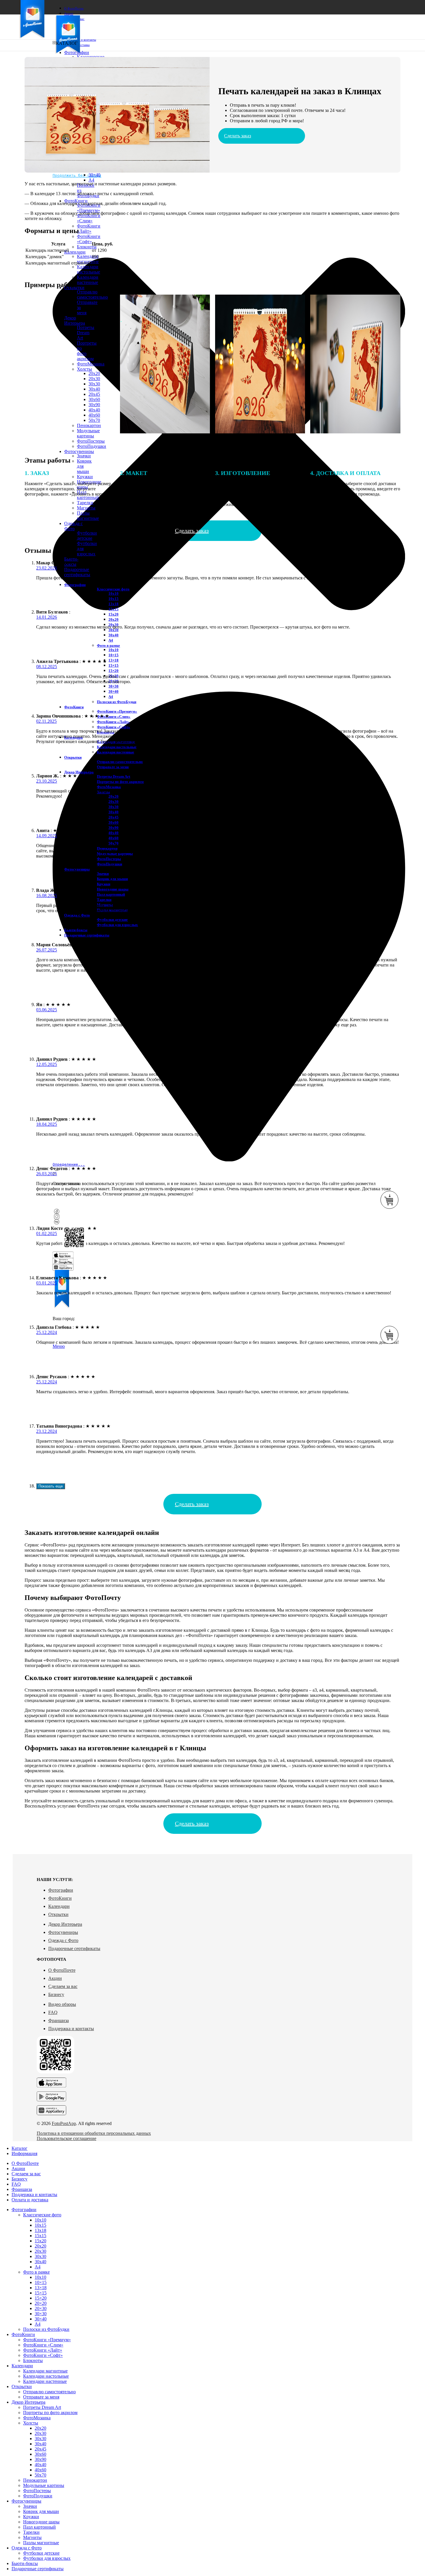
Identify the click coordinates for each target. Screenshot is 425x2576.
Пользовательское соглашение (66, 2138)
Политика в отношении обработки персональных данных (94, 2133)
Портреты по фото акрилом (120, 782)
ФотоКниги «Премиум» (89, 208)
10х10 (113, 593)
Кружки (104, 884)
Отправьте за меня (113, 767)
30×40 (94, 175)
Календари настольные (88, 269)
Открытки (58, 1914)
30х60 (113, 822)
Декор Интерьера (65, 1924)
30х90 (113, 828)
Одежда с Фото (63, 1940)
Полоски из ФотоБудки (117, 702)
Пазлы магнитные (88, 516)
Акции (55, 1978)
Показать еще (51, 1486)
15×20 (113, 671)
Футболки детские (87, 536)
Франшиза (59, 2020)
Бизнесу (56, 1994)
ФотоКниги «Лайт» (89, 229)
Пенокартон (35, 2480)
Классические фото (113, 589)
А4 (111, 640)
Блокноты (87, 247)
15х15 (113, 609)
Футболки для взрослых (117, 925)
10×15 (113, 655)
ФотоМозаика (109, 787)
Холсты (31, 2423)
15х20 (113, 614)
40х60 (113, 838)
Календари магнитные (88, 259)
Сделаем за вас (63, 1986)
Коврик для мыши (112, 879)
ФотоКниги (60, 1898)
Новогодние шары (113, 889)
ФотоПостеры (91, 441)
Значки (84, 456)
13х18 (113, 604)
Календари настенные (88, 280)
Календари (59, 1906)
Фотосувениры (63, 1932)
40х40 (113, 833)
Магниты (32, 2537)
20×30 (41, 2308)
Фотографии (61, 1890)
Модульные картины (44, 2485)
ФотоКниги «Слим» (89, 218)
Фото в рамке (108, 645)
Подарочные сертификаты (74, 1948)
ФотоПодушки (92, 446)
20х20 (113, 619)
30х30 (113, 630)
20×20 (41, 2303)
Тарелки (104, 900)
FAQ (53, 2012)
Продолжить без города (77, 175)
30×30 (113, 686)
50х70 (40, 2475)
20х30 (113, 802)
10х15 (113, 599)
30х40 (113, 635)
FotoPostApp (64, 2123)
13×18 (113, 660)
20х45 (113, 817)
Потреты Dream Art (113, 776)
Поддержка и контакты (71, 2029)
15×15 (113, 665)
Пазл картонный (111, 894)
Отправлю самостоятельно (120, 762)
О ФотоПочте (62, 1970)
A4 (91, 180)
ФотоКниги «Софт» (89, 239)
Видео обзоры (62, 2004)
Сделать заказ (238, 136)
